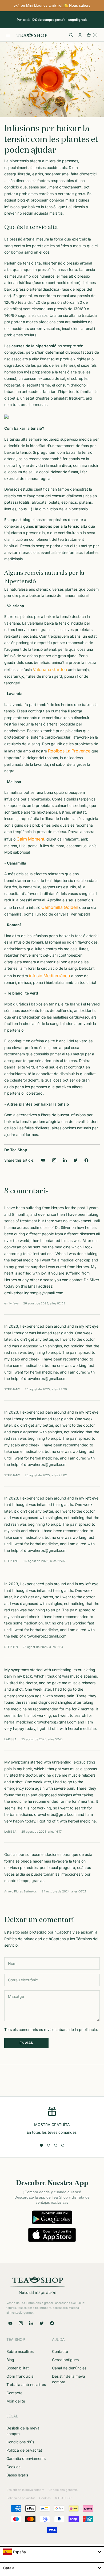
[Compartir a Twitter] (76, 1160)
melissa (16, 792)
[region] (52, 2121)
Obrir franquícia (20, 2376)
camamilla (32, 887)
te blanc (73, 1004)
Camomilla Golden (60, 907)
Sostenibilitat (18, 2368)
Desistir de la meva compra (25, 2490)
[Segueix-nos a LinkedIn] (65, 1160)
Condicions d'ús (20, 2442)
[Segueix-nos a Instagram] (54, 1160)
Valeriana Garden (50, 669)
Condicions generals (63, 2490)
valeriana (12, 623)
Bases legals (17, 2475)
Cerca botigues (65, 2360)
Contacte (14, 2393)
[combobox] (52, 2552)
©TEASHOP (63, 2498)
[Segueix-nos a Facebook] (52, 2323)
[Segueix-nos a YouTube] (43, 1160)
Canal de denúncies (69, 2368)
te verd (93, 1004)
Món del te (16, 2401)
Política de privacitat (24, 2450)
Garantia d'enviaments (26, 2458)
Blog (10, 2360)
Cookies (13, 2467)
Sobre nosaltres (20, 2351)
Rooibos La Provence (69, 751)
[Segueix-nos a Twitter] (42, 2323)
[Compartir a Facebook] (87, 1160)
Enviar (26, 2043)
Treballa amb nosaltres (26, 2384)
